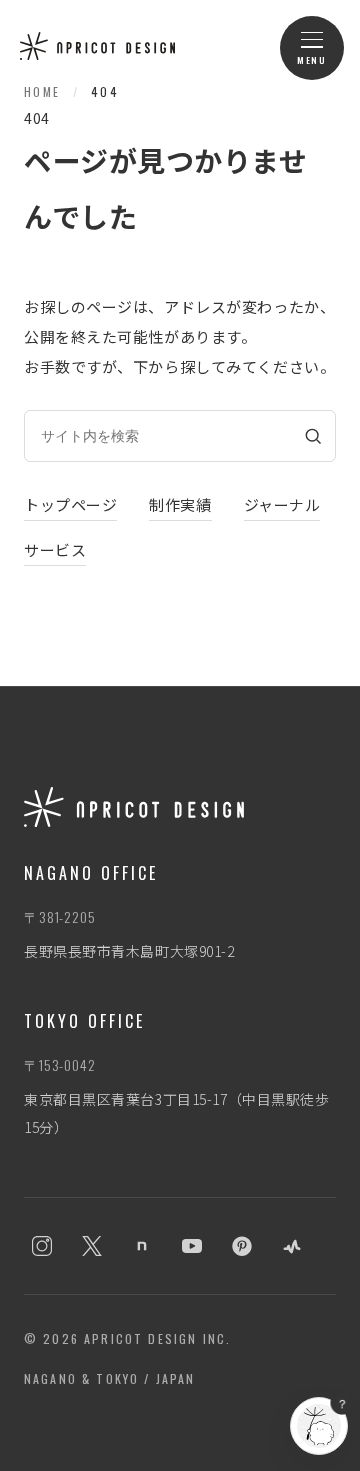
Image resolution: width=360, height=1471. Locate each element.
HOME (42, 91)
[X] (92, 1246)
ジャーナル (282, 504)
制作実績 (180, 504)
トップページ (70, 504)
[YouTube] (192, 1246)
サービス (55, 549)
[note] (142, 1246)
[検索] (313, 436)
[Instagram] (42, 1246)
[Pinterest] (242, 1246)
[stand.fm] (292, 1246)
